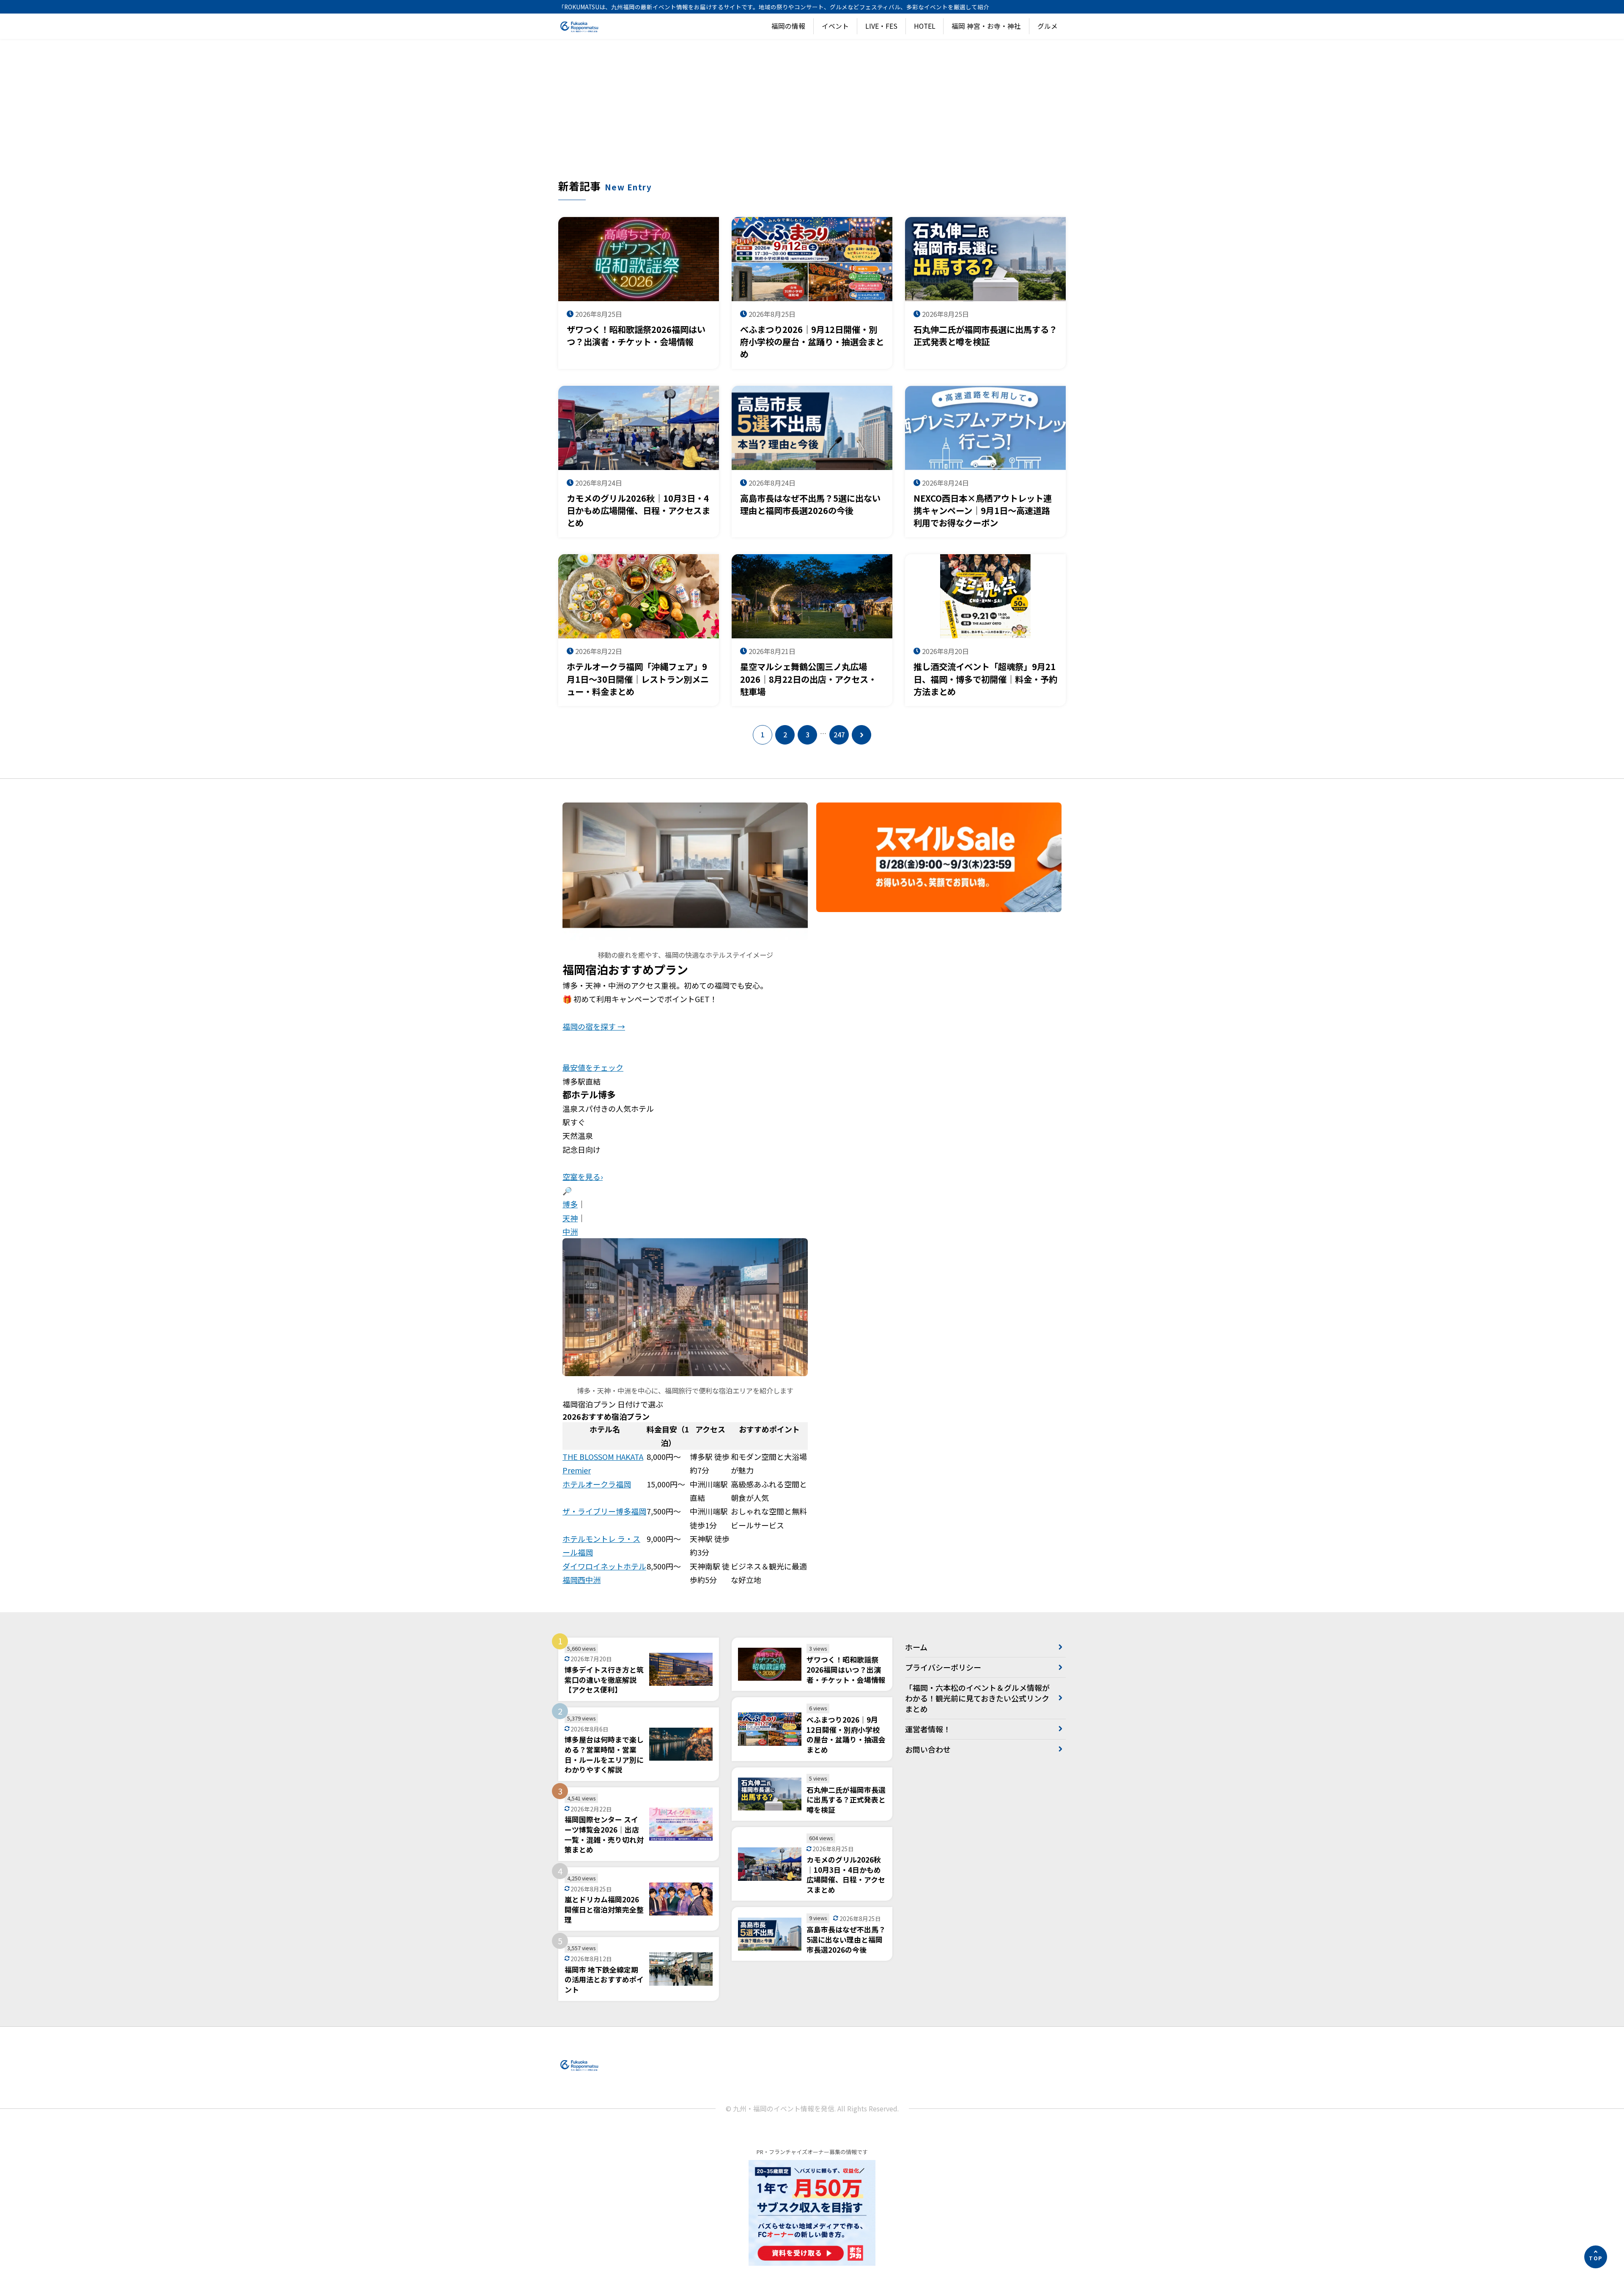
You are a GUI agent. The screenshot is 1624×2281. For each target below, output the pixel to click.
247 (839, 735)
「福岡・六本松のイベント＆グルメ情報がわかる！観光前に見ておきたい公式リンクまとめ (977, 1698)
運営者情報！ (928, 1729)
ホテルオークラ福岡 (597, 1484)
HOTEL (925, 26)
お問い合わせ (928, 1749)
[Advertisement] (812, 115)
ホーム (916, 1647)
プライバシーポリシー (943, 1667)
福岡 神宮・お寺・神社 (986, 26)
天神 (570, 1218)
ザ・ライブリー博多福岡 (604, 1511)
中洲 (570, 1231)
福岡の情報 (788, 26)
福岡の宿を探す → (594, 1026)
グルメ (1048, 26)
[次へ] (861, 735)
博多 (570, 1204)
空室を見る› (583, 1176)
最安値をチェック (593, 1067)
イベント (835, 26)
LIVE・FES (881, 26)
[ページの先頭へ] (1596, 2257)
